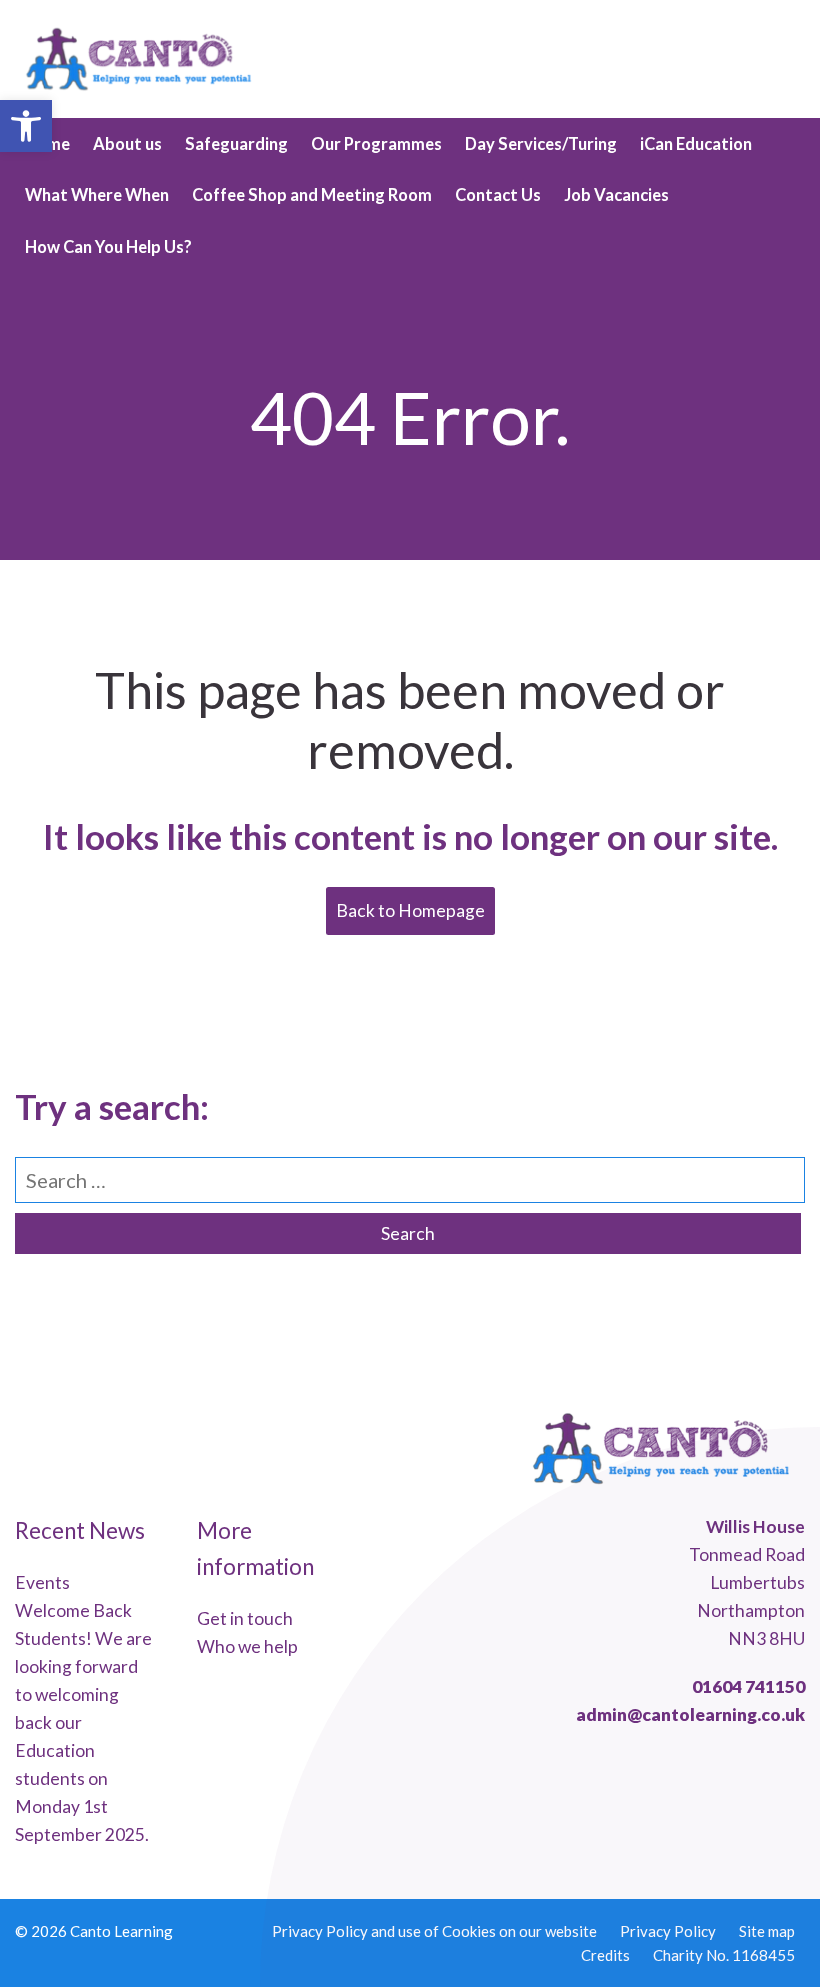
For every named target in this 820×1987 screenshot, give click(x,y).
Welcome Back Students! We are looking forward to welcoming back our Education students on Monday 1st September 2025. (83, 1722)
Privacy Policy (668, 1931)
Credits (605, 1955)
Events (42, 1582)
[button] (26, 126)
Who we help (247, 1646)
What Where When (97, 195)
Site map (767, 1931)
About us (127, 144)
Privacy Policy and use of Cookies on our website (434, 1931)
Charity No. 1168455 (724, 1955)
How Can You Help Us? (108, 247)
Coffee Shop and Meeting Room (312, 195)
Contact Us (498, 195)
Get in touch (245, 1618)
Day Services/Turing (541, 144)
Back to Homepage (410, 910)
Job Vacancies (616, 195)
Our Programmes (376, 144)
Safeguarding (236, 144)
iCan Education (696, 144)
